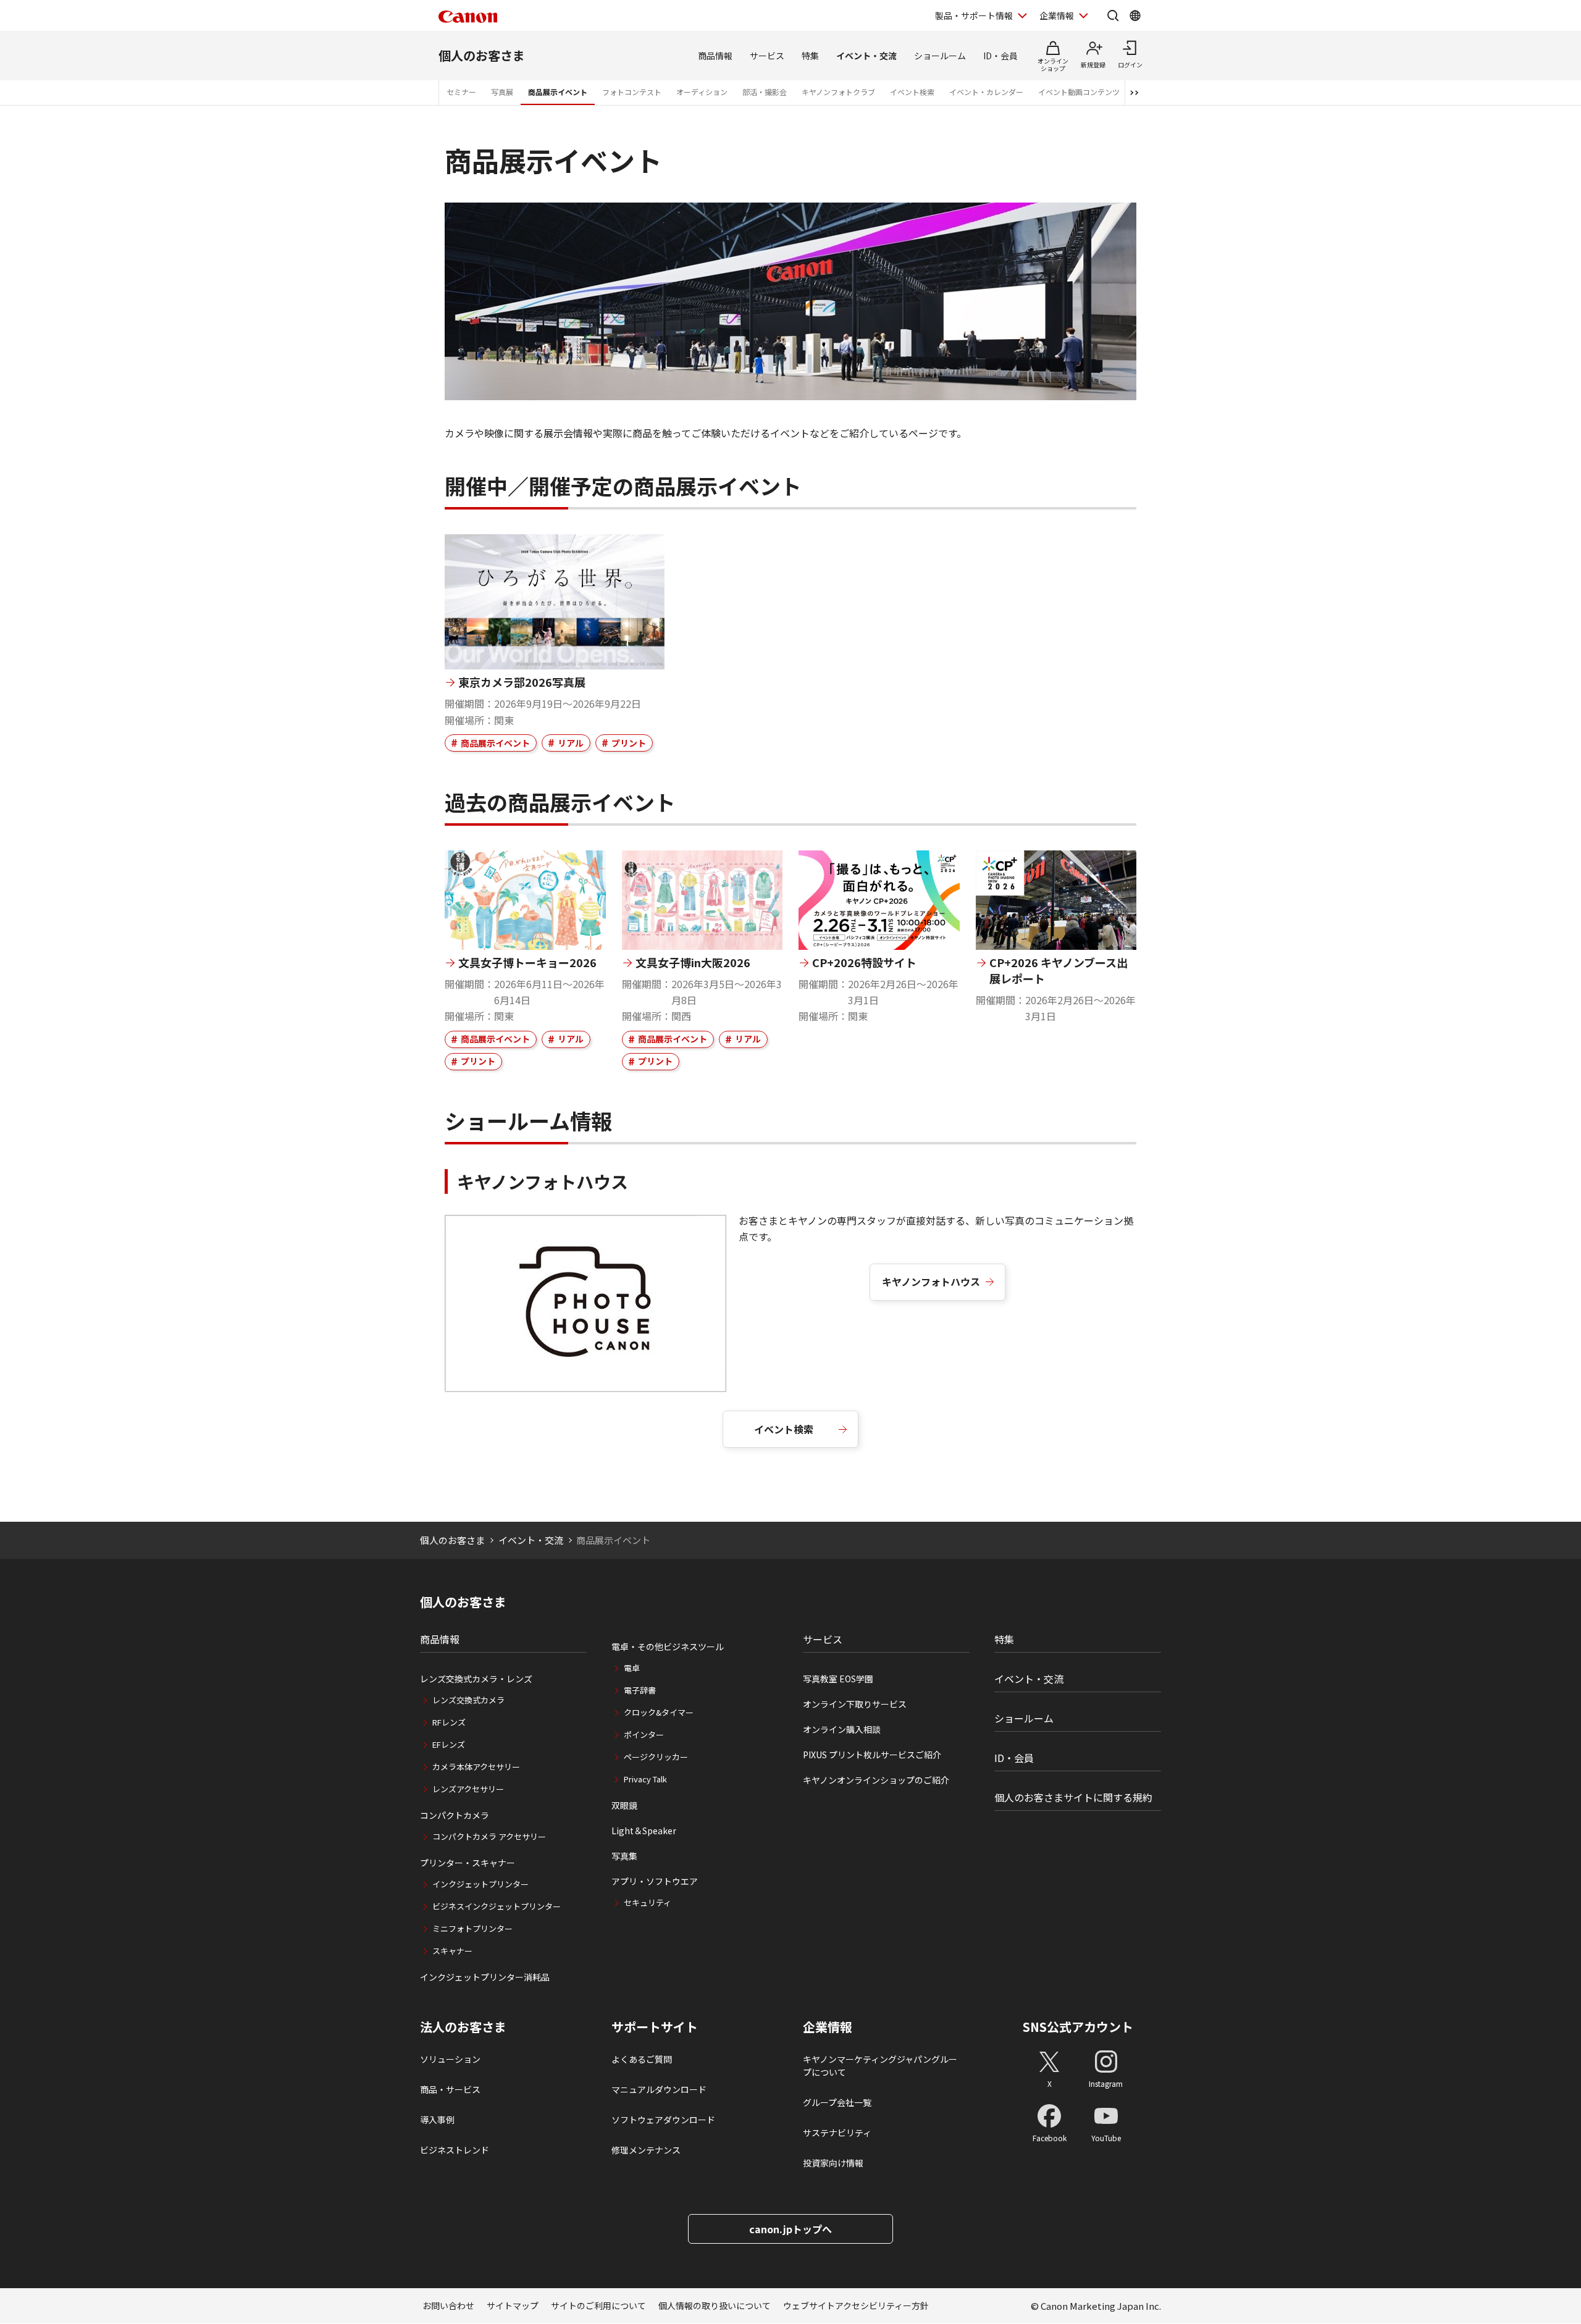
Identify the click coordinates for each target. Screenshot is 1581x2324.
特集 (810, 56)
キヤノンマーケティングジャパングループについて (880, 2066)
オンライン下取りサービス (855, 1704)
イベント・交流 (866, 56)
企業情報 (1057, 15)
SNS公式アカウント (1078, 2027)
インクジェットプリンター (480, 1884)
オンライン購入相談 (842, 1729)
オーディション (702, 92)
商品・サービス (450, 2089)
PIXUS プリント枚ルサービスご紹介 (872, 1755)
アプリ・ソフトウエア (655, 1881)
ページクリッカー (656, 1757)
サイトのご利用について (598, 2305)
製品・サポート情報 (974, 15)
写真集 (624, 1856)
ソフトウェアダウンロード (663, 2120)
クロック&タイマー (659, 1712)
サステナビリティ (837, 2133)
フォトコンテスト (632, 92)
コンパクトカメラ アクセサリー (489, 1836)
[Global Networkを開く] (1135, 15)
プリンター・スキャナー (468, 1863)
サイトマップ (513, 2305)
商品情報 (715, 56)
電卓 (632, 1668)
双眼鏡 (624, 1805)
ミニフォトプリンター (472, 1928)
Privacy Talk (645, 1779)
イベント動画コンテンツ (1079, 92)
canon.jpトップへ (790, 2229)
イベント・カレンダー (986, 92)
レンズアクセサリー (468, 1789)
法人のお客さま (463, 2027)
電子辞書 (640, 1690)
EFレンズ (449, 1744)
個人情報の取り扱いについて (715, 2305)
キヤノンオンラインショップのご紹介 (876, 1780)
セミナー (461, 92)
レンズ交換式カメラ (468, 1700)
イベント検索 (912, 92)
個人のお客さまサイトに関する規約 (1073, 1797)
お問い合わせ (448, 2305)
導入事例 (437, 2120)
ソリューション (450, 2059)
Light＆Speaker (644, 1831)
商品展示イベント (558, 92)
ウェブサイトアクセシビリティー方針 (856, 2305)
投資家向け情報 (833, 2163)
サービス (767, 56)
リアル (571, 743)
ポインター (644, 1735)
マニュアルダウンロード (659, 2089)
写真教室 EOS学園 (838, 1679)
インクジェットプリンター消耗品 (485, 1977)
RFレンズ (449, 1722)
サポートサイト (655, 2027)
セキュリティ (648, 1902)
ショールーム (940, 56)
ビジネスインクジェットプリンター (497, 1906)
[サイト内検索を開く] (1113, 15)
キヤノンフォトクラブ (838, 92)
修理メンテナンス (646, 2150)
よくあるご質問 (642, 2059)
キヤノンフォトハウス (931, 1282)
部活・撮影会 (765, 92)
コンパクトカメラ (455, 1815)
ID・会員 (1000, 56)
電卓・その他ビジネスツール (668, 1647)
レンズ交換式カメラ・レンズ (476, 1679)
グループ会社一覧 (837, 2102)
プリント (629, 743)
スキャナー (452, 1951)
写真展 (502, 92)
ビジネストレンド (455, 2150)
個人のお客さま (482, 55)
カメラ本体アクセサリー (476, 1767)
